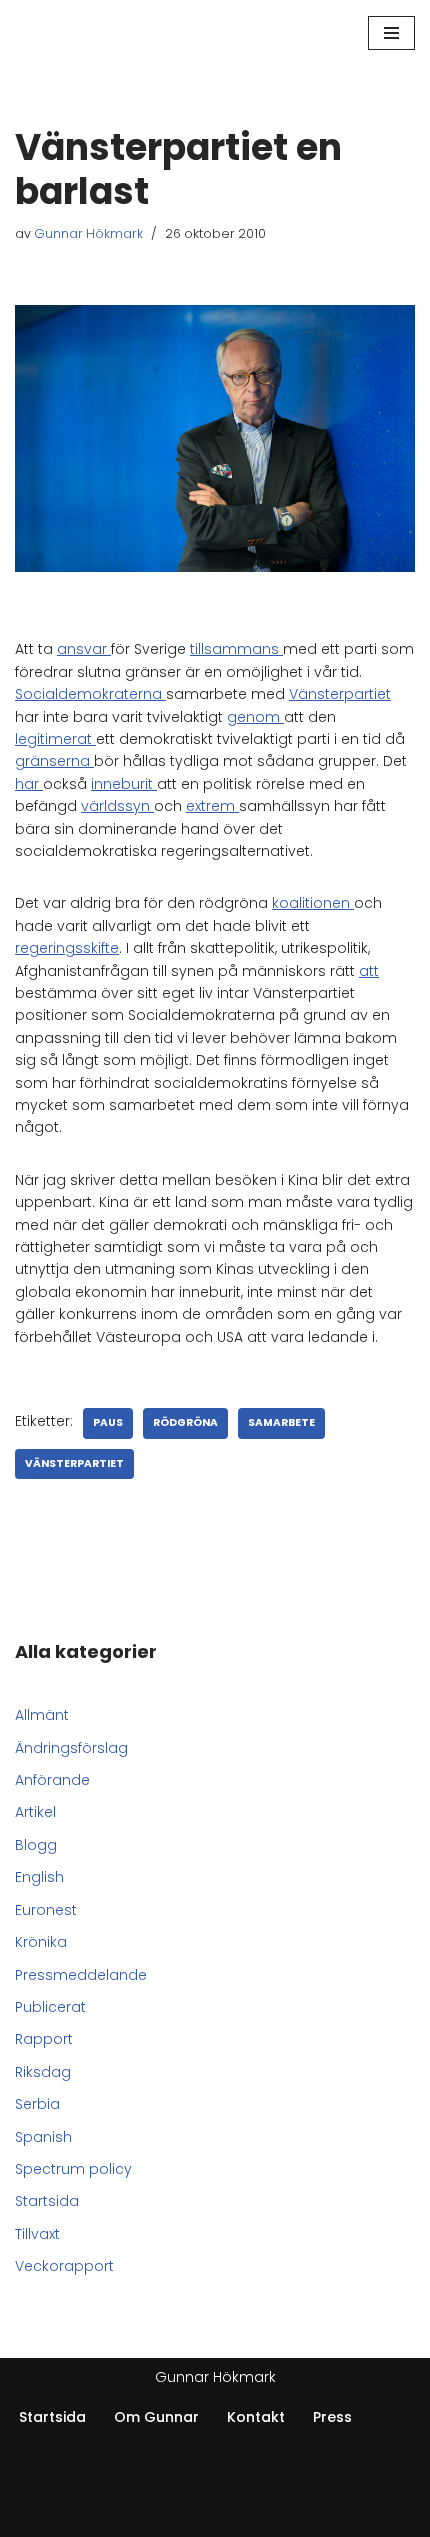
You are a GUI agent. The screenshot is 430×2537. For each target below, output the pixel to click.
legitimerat (55, 739)
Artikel (35, 1812)
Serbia (37, 2104)
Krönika (41, 1942)
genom (255, 717)
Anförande (52, 1780)
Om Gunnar (156, 2417)
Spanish (43, 2137)
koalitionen (313, 903)
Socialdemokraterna (90, 694)
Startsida (47, 2201)
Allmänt (42, 1715)
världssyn (117, 806)
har (29, 784)
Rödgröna (185, 1422)
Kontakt (256, 2417)
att (369, 971)
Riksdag (43, 2072)
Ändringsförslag (71, 1748)
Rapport (44, 2039)
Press (332, 2417)
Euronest (46, 1910)
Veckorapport (64, 2266)
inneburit (124, 784)
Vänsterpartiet (340, 694)
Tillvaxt (37, 2234)
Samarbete (281, 1422)
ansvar (84, 649)
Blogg (36, 1845)
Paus (108, 1422)
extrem (212, 806)
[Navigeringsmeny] (391, 33)
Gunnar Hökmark (88, 233)
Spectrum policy (73, 2169)
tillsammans (236, 649)
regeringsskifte (67, 948)
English (39, 1877)
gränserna (54, 761)
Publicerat (50, 2007)
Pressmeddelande (81, 1975)
